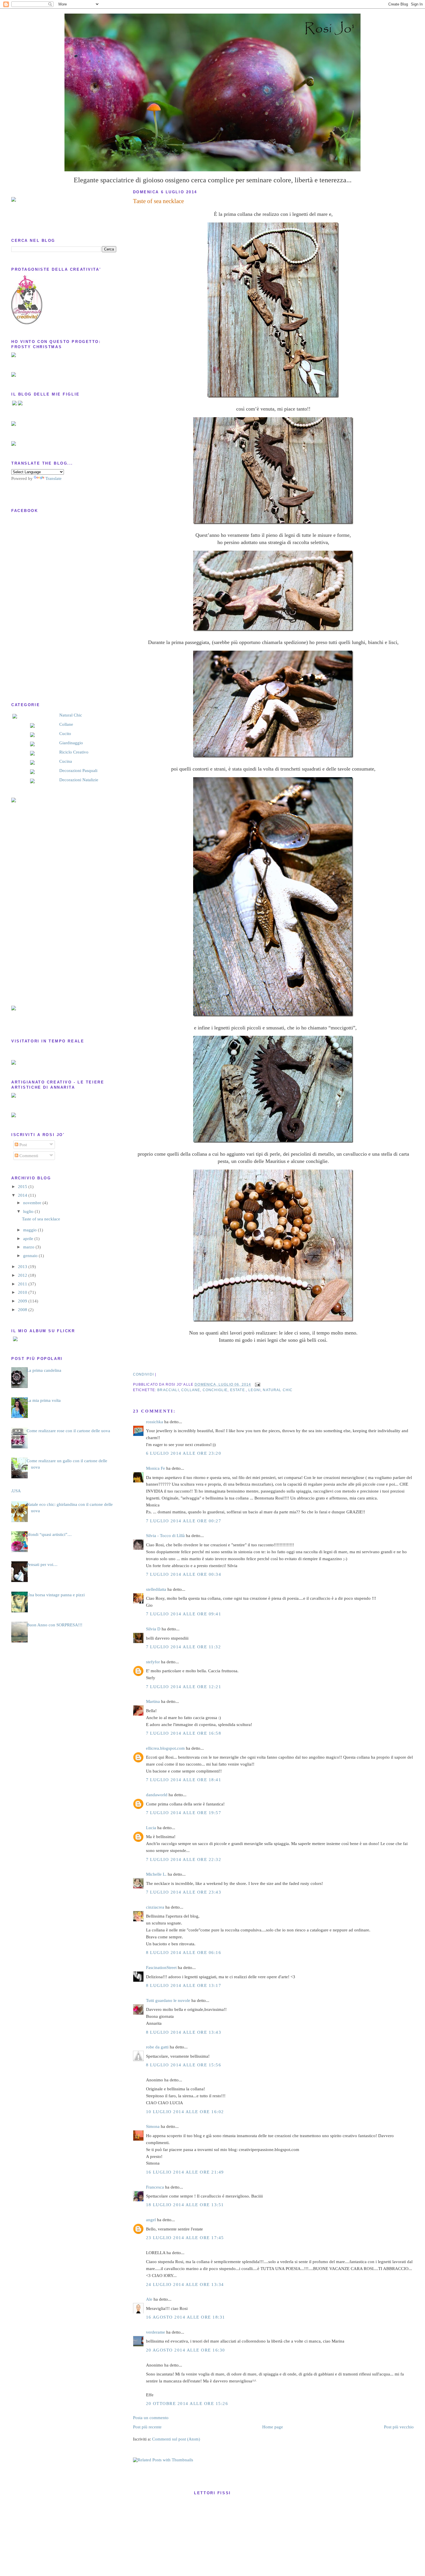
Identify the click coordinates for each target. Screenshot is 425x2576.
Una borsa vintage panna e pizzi (56, 1595)
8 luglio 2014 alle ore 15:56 (184, 2065)
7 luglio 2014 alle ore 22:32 (184, 1859)
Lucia (151, 1828)
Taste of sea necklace (158, 201)
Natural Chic (71, 715)
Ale (149, 2299)
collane (191, 1390)
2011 (23, 1284)
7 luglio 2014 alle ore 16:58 (184, 1733)
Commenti (28, 1156)
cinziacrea (155, 1907)
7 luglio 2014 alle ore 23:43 (184, 1892)
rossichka (155, 1422)
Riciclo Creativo (74, 752)
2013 (23, 1267)
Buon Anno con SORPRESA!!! (54, 1625)
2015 (23, 1187)
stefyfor (153, 1662)
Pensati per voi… (42, 1564)
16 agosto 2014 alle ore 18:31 (186, 2317)
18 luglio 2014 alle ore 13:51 (185, 2205)
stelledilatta (156, 1589)
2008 (23, 1310)
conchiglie (215, 1390)
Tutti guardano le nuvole (168, 2000)
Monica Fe (156, 1468)
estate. (238, 1390)
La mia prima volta (44, 1400)
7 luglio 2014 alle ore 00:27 (184, 1521)
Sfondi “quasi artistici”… (49, 1534)
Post (23, 1145)
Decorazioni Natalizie (79, 780)
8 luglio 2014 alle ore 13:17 (184, 1985)
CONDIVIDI (144, 1374)
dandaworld (157, 1795)
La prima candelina (44, 1370)
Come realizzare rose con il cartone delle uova (68, 1431)
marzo (29, 1247)
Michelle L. (156, 1874)
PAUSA (14, 1491)
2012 (23, 1275)
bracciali (168, 1390)
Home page (273, 2427)
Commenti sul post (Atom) (176, 2439)
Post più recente (147, 2427)
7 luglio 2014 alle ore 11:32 (184, 1647)
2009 (23, 1301)
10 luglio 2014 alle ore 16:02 (185, 2112)
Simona (153, 2126)
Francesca (155, 2187)
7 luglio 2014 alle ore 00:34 (184, 1574)
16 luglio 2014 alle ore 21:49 (185, 2172)
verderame (156, 2332)
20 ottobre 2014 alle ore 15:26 (187, 2404)
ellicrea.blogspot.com (165, 1748)
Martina (153, 1701)
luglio (29, 1211)
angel (151, 2220)
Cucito (65, 734)
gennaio (31, 1256)
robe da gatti (157, 2047)
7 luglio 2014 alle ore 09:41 (184, 1614)
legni (254, 1390)
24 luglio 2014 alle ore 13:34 (185, 2284)
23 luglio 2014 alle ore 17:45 (185, 2238)
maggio (31, 1230)
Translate (53, 478)
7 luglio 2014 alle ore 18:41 (184, 1780)
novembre (33, 1203)
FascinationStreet (161, 1968)
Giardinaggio (71, 743)
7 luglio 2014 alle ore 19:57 (184, 1813)
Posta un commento (151, 2418)
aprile (29, 1239)
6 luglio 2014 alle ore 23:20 (184, 1453)
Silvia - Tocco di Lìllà (165, 1536)
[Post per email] (257, 1384)
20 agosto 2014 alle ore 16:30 (186, 2350)
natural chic (278, 1390)
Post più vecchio (399, 2427)
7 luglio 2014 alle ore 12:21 (184, 1687)
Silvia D (153, 1629)
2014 (23, 1195)
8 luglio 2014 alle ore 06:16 (184, 1953)
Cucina (66, 761)
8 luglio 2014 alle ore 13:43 (184, 2032)
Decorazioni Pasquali (78, 771)
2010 (23, 1292)
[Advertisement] (34, 904)
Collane (66, 724)
